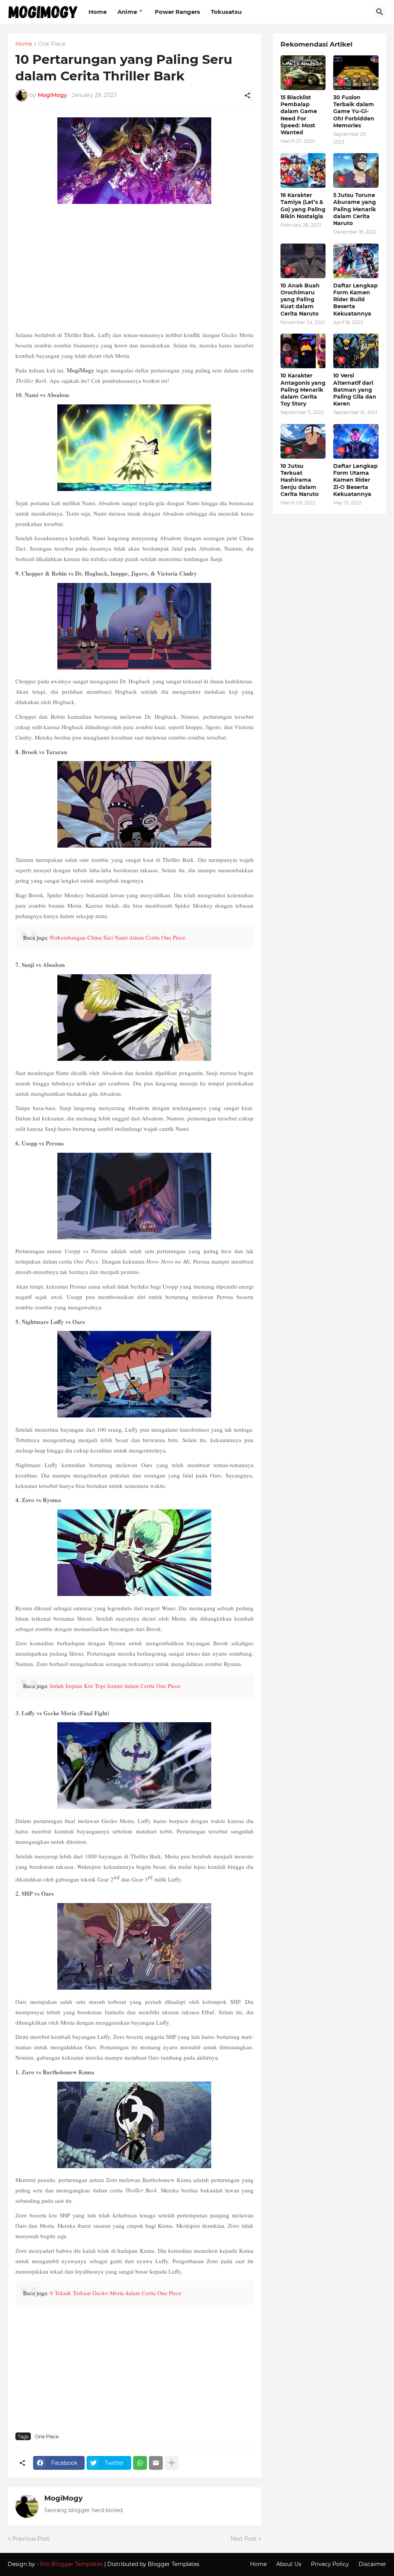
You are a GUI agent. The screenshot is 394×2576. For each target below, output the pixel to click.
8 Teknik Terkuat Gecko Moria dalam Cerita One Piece (116, 2293)
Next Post (244, 2539)
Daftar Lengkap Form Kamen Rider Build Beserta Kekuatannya (356, 300)
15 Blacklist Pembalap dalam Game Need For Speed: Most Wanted (299, 115)
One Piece (52, 44)
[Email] (156, 2463)
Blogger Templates (174, 2564)
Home (98, 12)
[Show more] (172, 2463)
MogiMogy (63, 2498)
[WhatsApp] (140, 2463)
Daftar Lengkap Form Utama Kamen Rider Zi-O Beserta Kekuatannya (356, 480)
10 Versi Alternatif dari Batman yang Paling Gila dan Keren (355, 390)
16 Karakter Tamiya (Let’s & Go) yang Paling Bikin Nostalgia (303, 206)
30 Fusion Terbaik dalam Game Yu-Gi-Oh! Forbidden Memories (354, 111)
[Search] (380, 12)
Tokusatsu (226, 12)
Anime (127, 12)
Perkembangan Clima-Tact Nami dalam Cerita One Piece (118, 937)
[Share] (247, 95)
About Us (289, 2564)
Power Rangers (177, 12)
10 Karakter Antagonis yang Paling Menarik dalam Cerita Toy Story (303, 390)
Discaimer (372, 2564)
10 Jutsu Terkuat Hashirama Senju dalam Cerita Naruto (300, 480)
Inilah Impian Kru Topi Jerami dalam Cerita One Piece (115, 1686)
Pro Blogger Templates (71, 2564)
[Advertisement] (134, 268)
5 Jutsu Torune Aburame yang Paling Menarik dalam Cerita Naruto (355, 209)
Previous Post (31, 2539)
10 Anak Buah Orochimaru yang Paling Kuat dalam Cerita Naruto (300, 300)
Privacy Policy (330, 2564)
